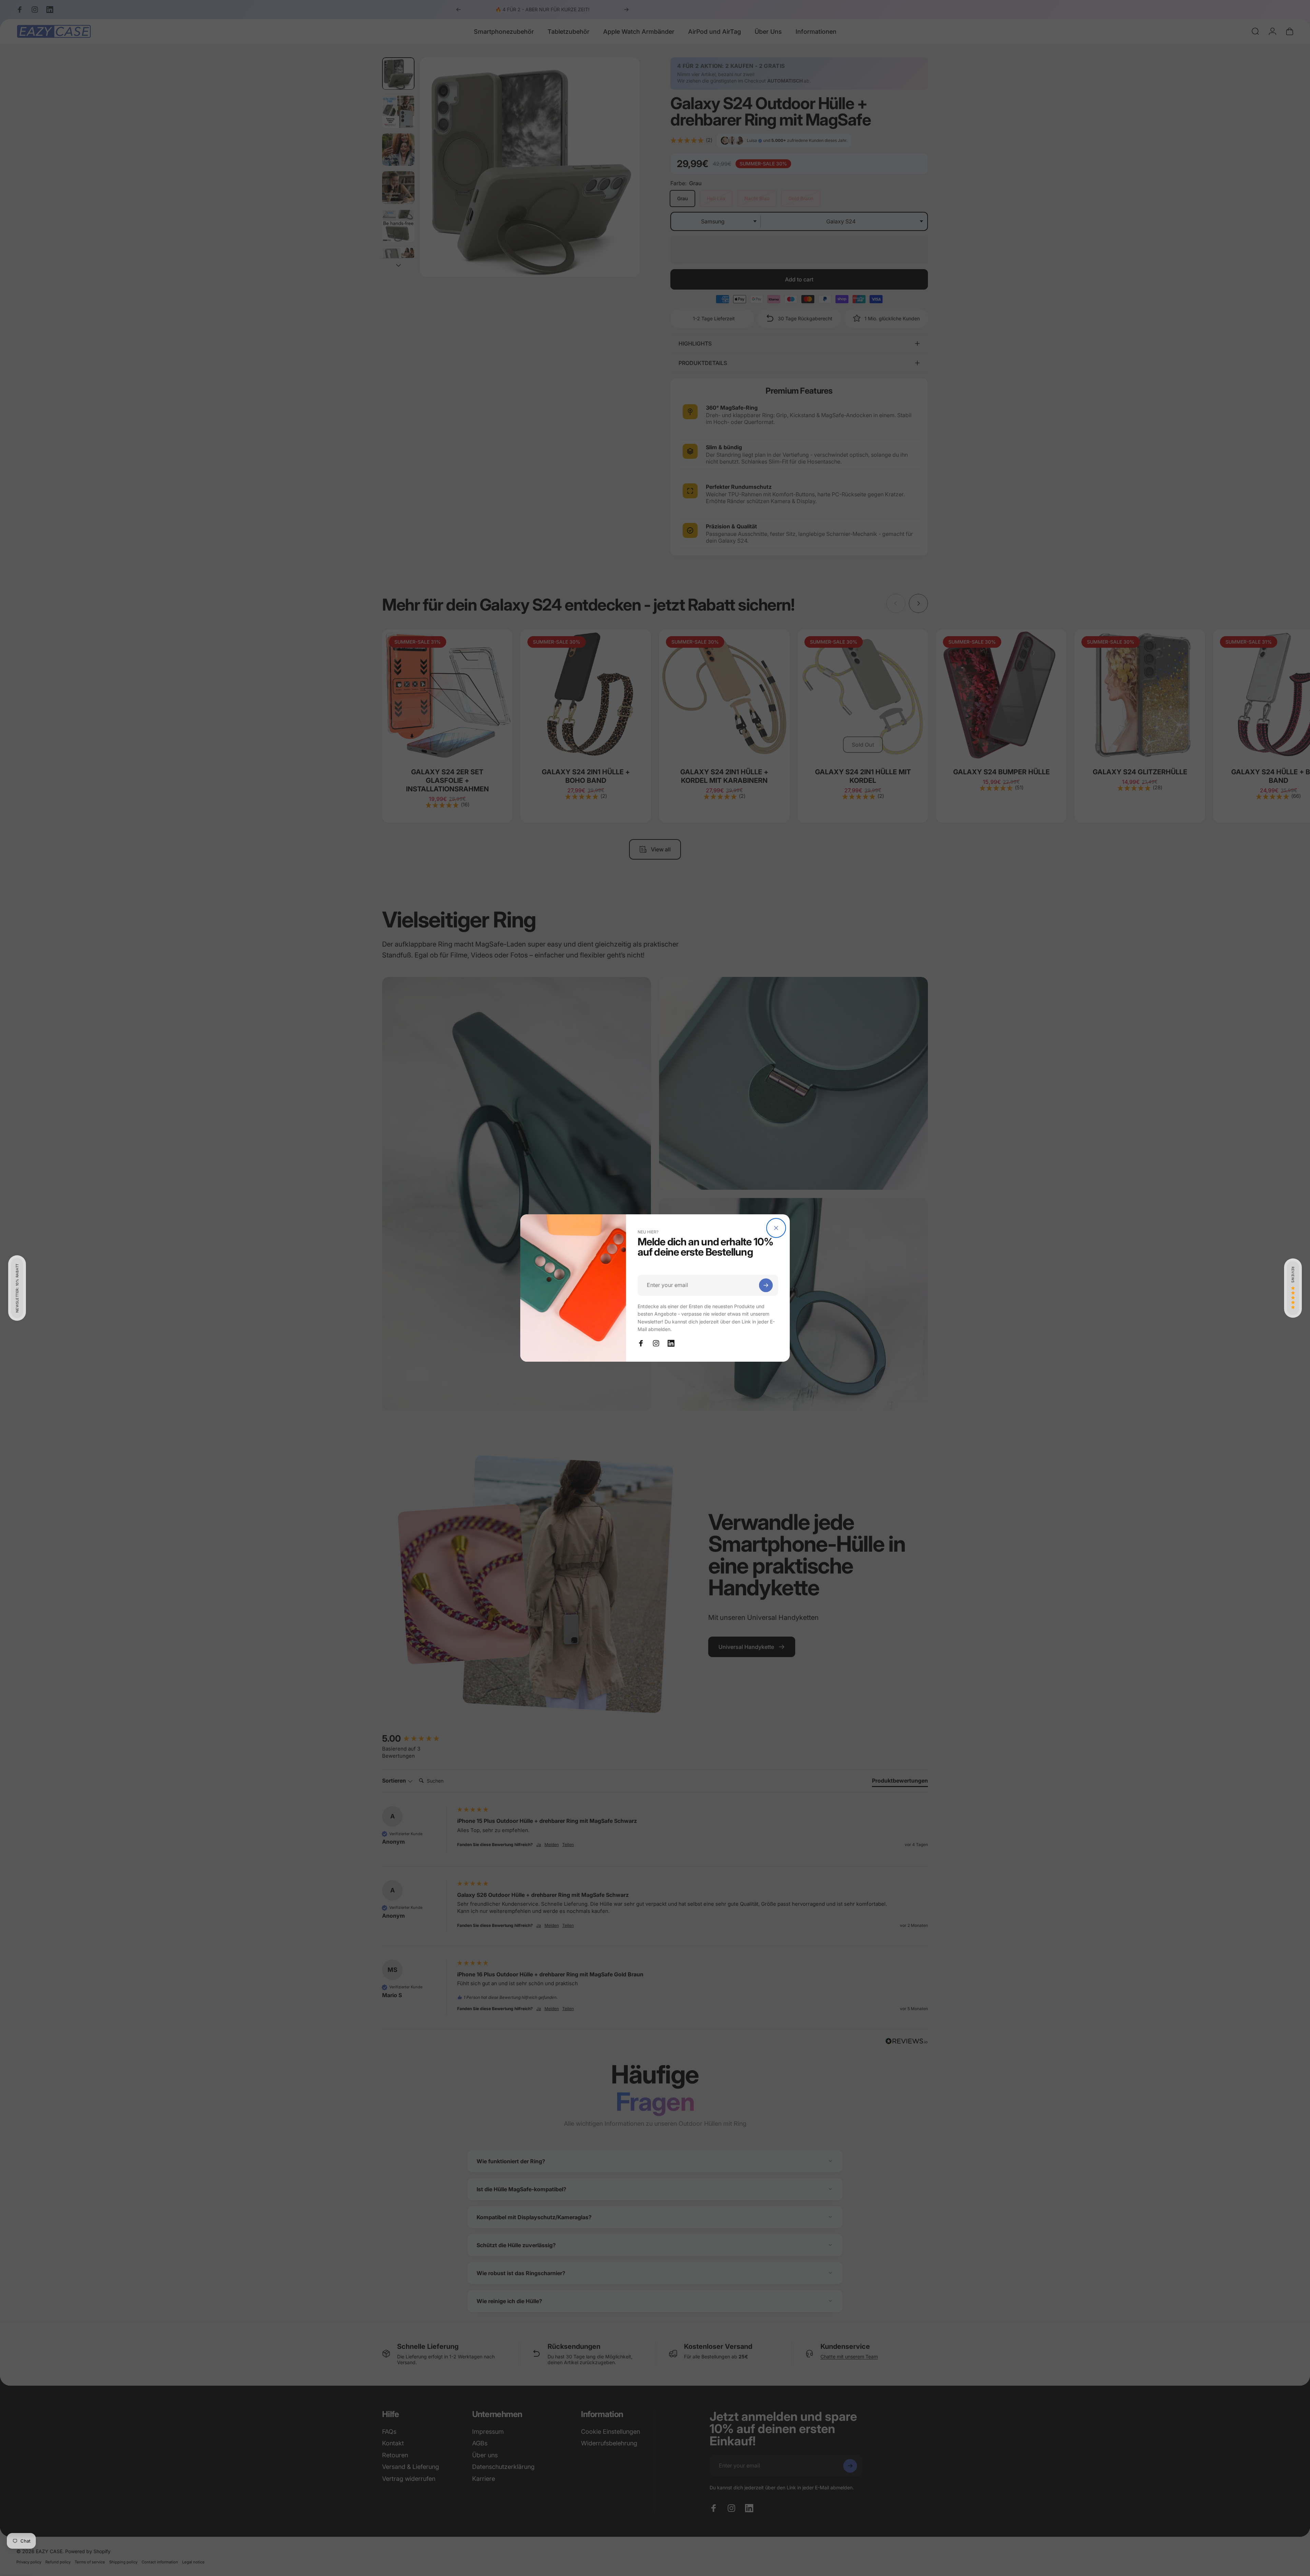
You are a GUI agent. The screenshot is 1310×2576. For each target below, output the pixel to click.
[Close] (776, 1228)
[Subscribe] (766, 1285)
